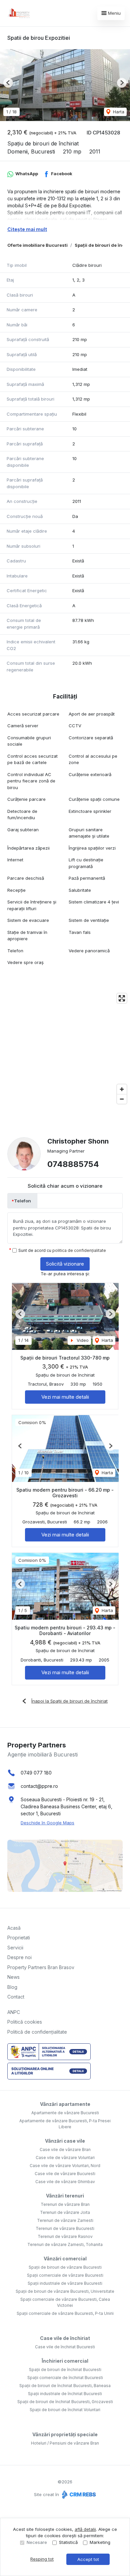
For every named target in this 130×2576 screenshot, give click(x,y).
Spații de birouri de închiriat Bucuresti (65, 2370)
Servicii (15, 1948)
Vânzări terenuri (65, 2196)
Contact (16, 1997)
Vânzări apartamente (65, 2104)
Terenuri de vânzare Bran (65, 2204)
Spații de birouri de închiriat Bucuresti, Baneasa (65, 2386)
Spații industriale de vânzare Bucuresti (65, 2283)
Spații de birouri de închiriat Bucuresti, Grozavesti (65, 2402)
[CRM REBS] (78, 2494)
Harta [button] (118, 112)
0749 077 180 (36, 1773)
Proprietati (19, 1938)
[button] (8, 83)
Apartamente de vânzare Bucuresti (65, 2113)
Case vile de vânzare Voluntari (65, 2158)
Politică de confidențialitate (37, 2032)
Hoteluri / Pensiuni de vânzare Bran (65, 2443)
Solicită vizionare (65, 1264)
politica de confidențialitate (79, 1250)
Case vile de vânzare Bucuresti (65, 2174)
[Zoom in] (122, 1089)
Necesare (37, 2542)
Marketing (100, 2542)
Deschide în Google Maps (47, 1823)
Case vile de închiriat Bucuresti (65, 2347)
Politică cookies (25, 2022)
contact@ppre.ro (39, 1786)
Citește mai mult (27, 229)
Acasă (14, 1928)
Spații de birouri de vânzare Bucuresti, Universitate (65, 2291)
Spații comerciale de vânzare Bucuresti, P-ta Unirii (65, 2313)
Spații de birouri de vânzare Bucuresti (65, 2267)
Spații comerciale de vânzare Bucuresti (65, 2275)
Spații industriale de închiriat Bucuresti (65, 2394)
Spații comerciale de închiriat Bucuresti (65, 2378)
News (13, 1977)
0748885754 (73, 1164)
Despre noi (19, 1957)
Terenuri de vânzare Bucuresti (65, 2228)
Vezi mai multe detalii (65, 1397)
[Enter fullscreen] (122, 998)
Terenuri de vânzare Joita (65, 2212)
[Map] (65, 1049)
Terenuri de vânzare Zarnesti (65, 2220)
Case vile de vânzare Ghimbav (65, 2182)
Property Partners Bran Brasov (41, 1967)
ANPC (14, 2012)
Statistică (68, 2542)
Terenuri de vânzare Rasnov (65, 2236)
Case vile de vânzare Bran (65, 2150)
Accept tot (88, 2559)
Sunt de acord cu (62, 1250)
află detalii (85, 2529)
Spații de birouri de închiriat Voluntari (65, 2410)
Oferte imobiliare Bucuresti (37, 245)
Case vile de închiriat (65, 2338)
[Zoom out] (122, 1099)
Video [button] (82, 1340)
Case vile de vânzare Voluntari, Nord (65, 2166)
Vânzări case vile (65, 2141)
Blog (12, 1987)
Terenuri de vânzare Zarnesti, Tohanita (65, 2244)
